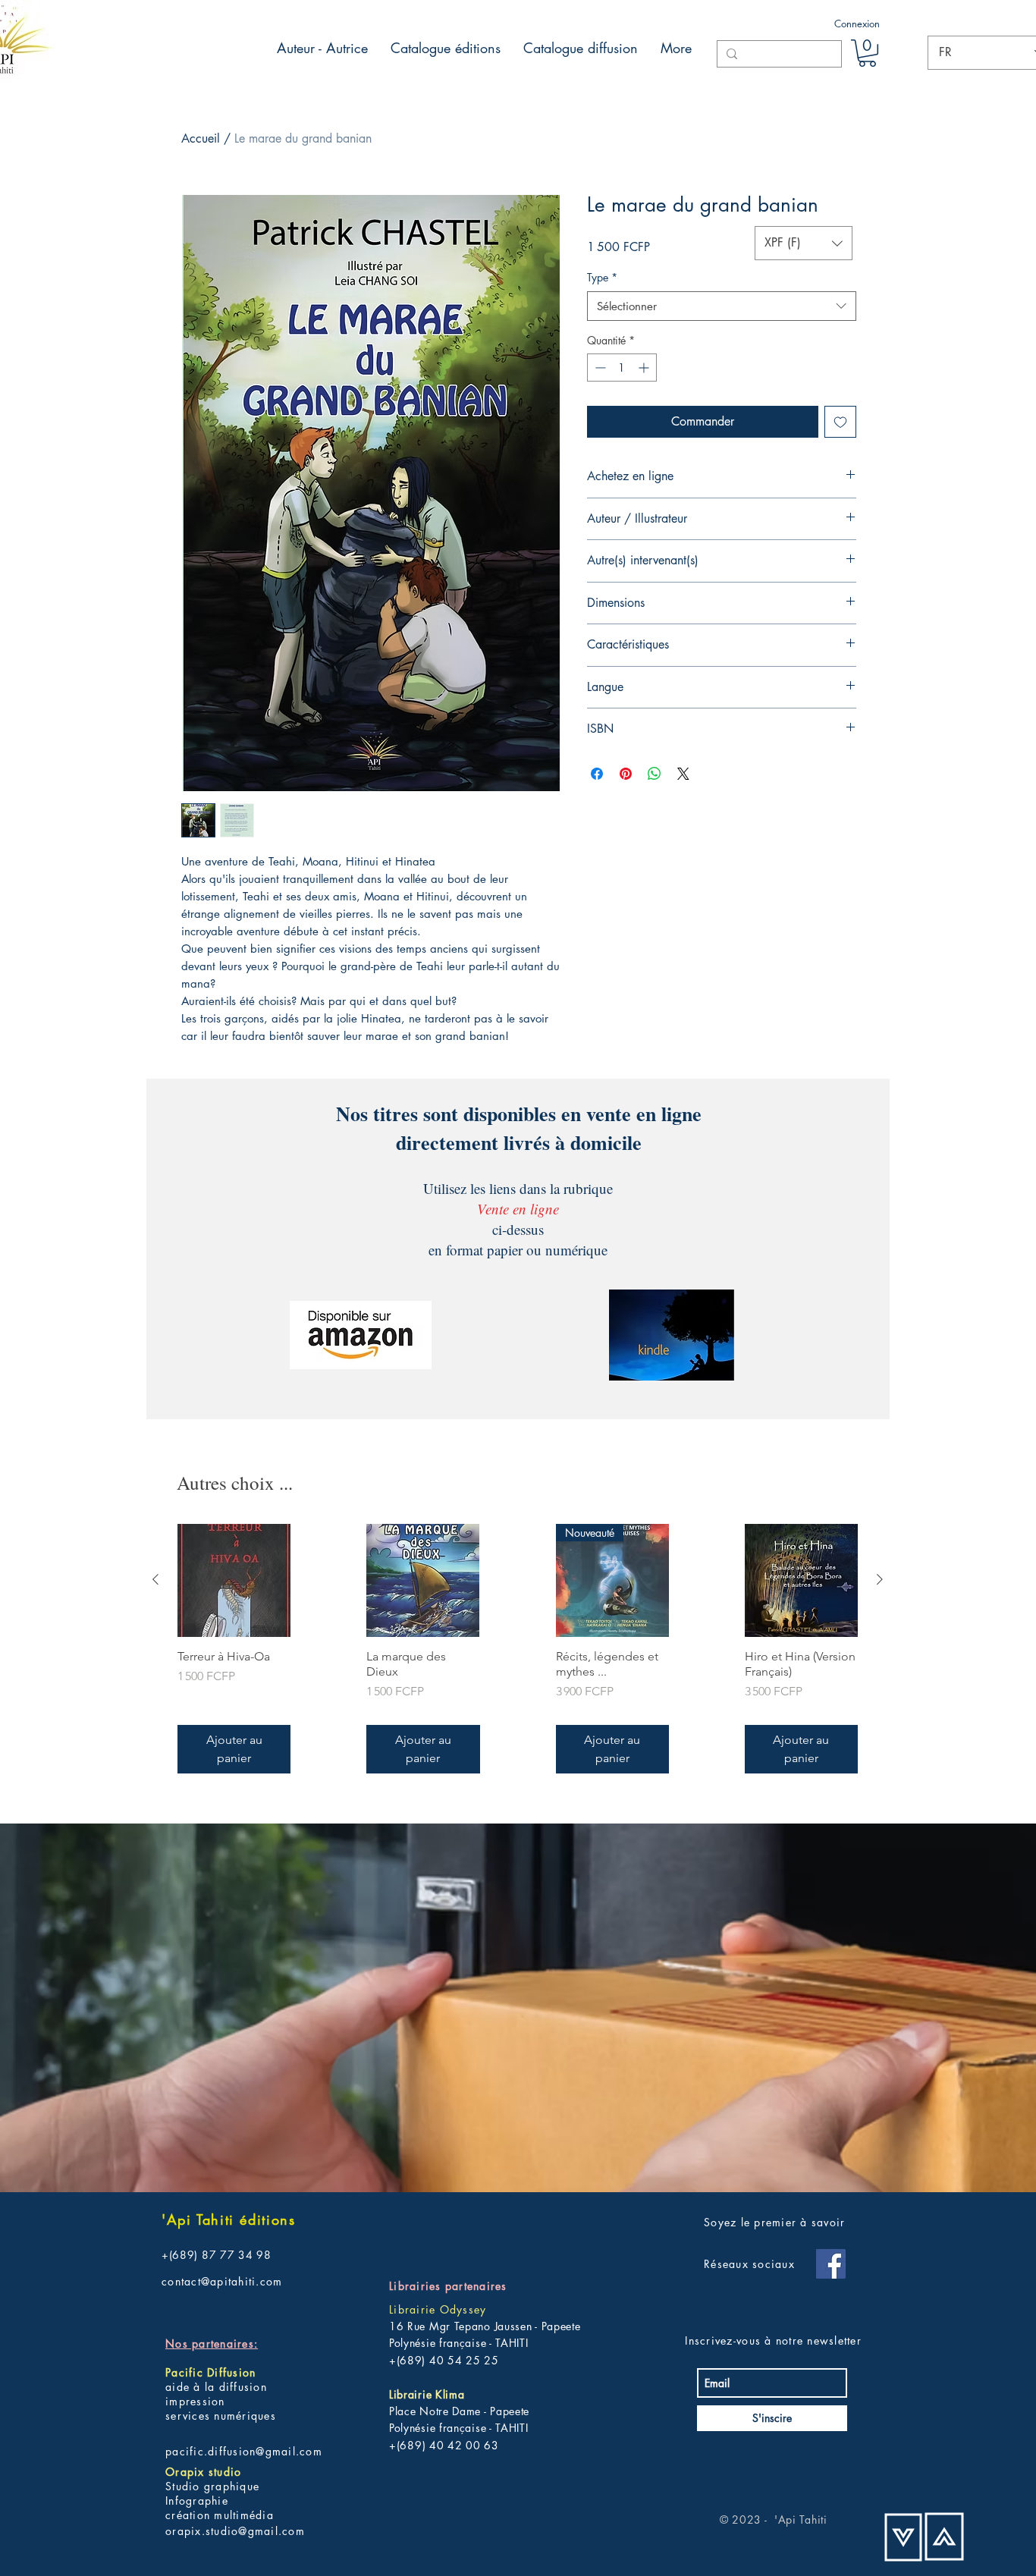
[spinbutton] (622, 368)
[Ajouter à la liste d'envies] (840, 422)
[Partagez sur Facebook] (597, 774)
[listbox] (804, 243)
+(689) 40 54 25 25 (444, 2360)
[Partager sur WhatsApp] (655, 774)
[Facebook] (831, 2264)
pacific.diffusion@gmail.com (244, 2451)
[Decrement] (599, 368)
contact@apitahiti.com (222, 2281)
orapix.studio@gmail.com (235, 2531)
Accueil (201, 138)
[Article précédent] (155, 1579)
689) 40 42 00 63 (449, 2445)
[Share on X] (683, 774)
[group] (518, 1649)
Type (602, 277)
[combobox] (722, 306)
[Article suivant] (880, 1579)
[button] (867, 53)
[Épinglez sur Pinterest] (626, 774)
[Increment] (645, 368)
